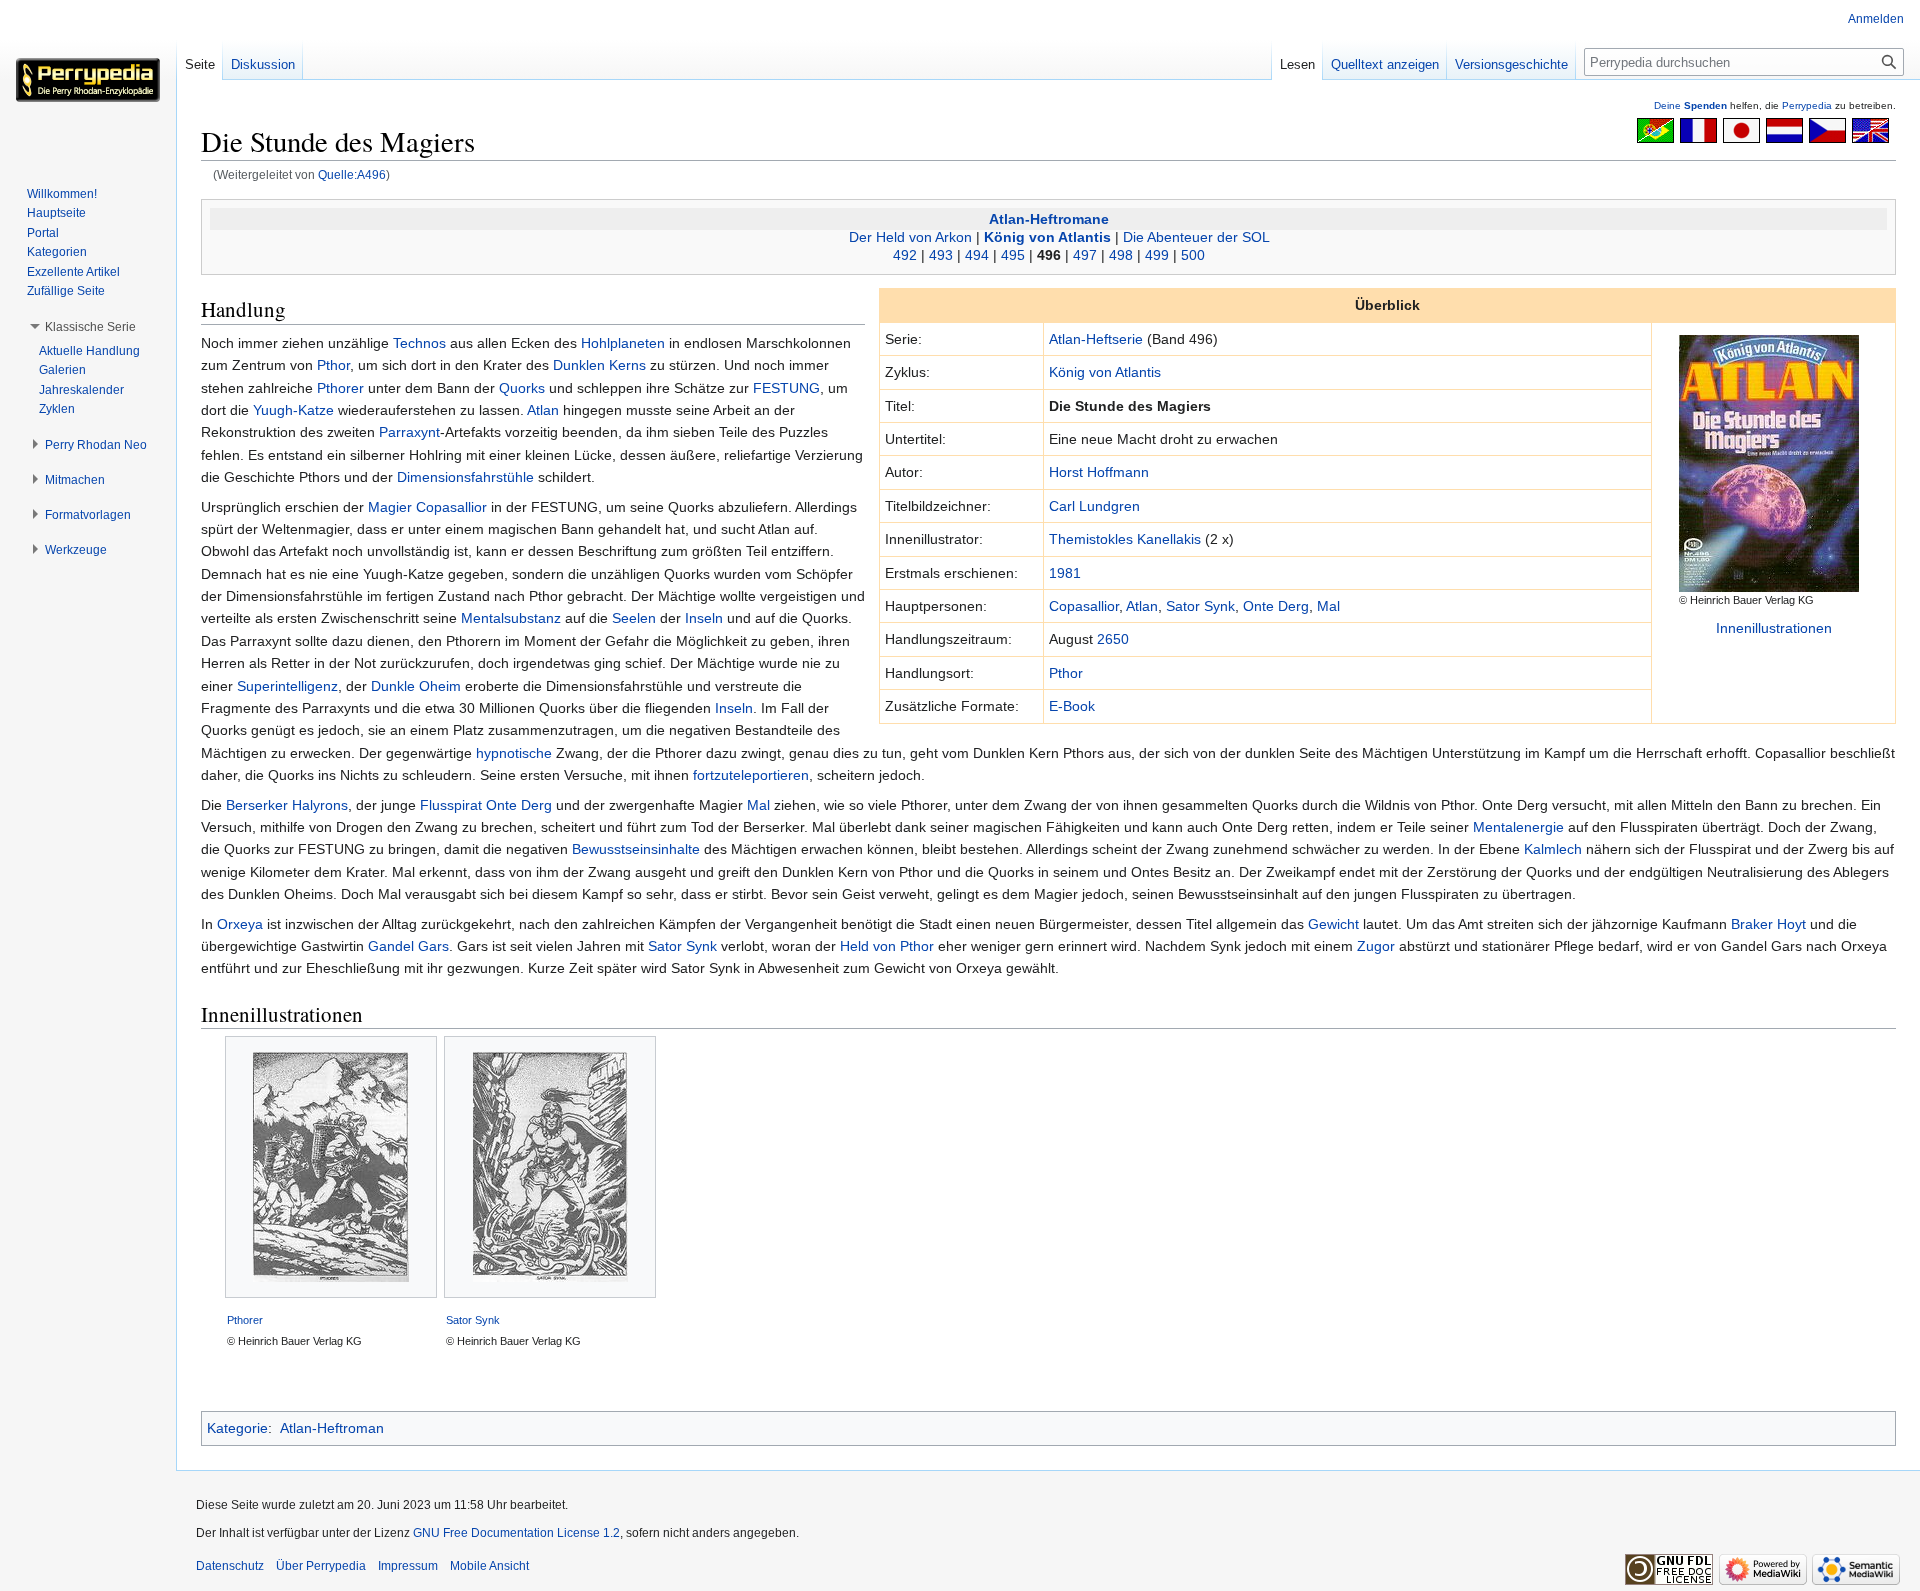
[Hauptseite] (88, 80)
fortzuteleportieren (751, 775)
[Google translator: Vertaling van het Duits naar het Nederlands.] (1784, 129)
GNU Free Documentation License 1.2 (516, 1533)
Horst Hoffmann (1099, 472)
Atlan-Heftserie (1096, 339)
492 (905, 255)
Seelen (634, 618)
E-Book (1072, 706)
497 (1085, 255)
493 (941, 255)
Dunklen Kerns (599, 365)
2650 (1113, 639)
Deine (1690, 105)
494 (977, 255)
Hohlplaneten (623, 343)
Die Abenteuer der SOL (1196, 237)
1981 (1065, 573)
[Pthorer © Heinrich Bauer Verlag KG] (331, 1167)
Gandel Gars (408, 946)
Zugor (1376, 946)
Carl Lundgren (1094, 506)
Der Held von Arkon (910, 237)
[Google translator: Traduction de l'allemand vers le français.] (1698, 129)
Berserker (257, 805)
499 (1157, 255)
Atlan (1142, 606)
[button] (90, 327)
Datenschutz (230, 1566)
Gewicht (1333, 924)
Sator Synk (1200, 606)
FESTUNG (786, 388)
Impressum (408, 1566)
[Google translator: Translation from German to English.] (1870, 129)
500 (1193, 255)
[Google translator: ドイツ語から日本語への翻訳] (1741, 129)
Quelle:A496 (352, 174)
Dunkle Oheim (416, 686)
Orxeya (240, 924)
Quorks (522, 388)
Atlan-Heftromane (1049, 219)
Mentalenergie (1518, 827)
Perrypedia (1807, 105)
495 (1013, 255)
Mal (1328, 606)
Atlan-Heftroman (332, 1428)
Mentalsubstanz (511, 618)
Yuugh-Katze (293, 410)
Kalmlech (1553, 849)
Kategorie (237, 1428)
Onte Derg (1276, 606)
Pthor (1066, 673)
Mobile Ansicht (489, 1566)
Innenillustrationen (1774, 628)
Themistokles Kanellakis (1125, 539)
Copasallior (1084, 606)
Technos (419, 343)
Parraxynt (409, 432)
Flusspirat (451, 805)
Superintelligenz (287, 686)
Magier (390, 507)
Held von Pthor (887, 946)
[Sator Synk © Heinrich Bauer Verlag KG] (550, 1167)
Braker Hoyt (1768, 924)
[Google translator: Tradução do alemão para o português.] (1655, 129)
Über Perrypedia (321, 1566)
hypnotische (514, 753)
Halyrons (320, 805)
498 (1121, 255)
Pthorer (340, 388)
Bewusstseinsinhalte (636, 849)
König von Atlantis (1047, 237)
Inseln (704, 618)
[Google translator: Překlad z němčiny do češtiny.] (1827, 129)
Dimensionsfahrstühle (465, 477)
